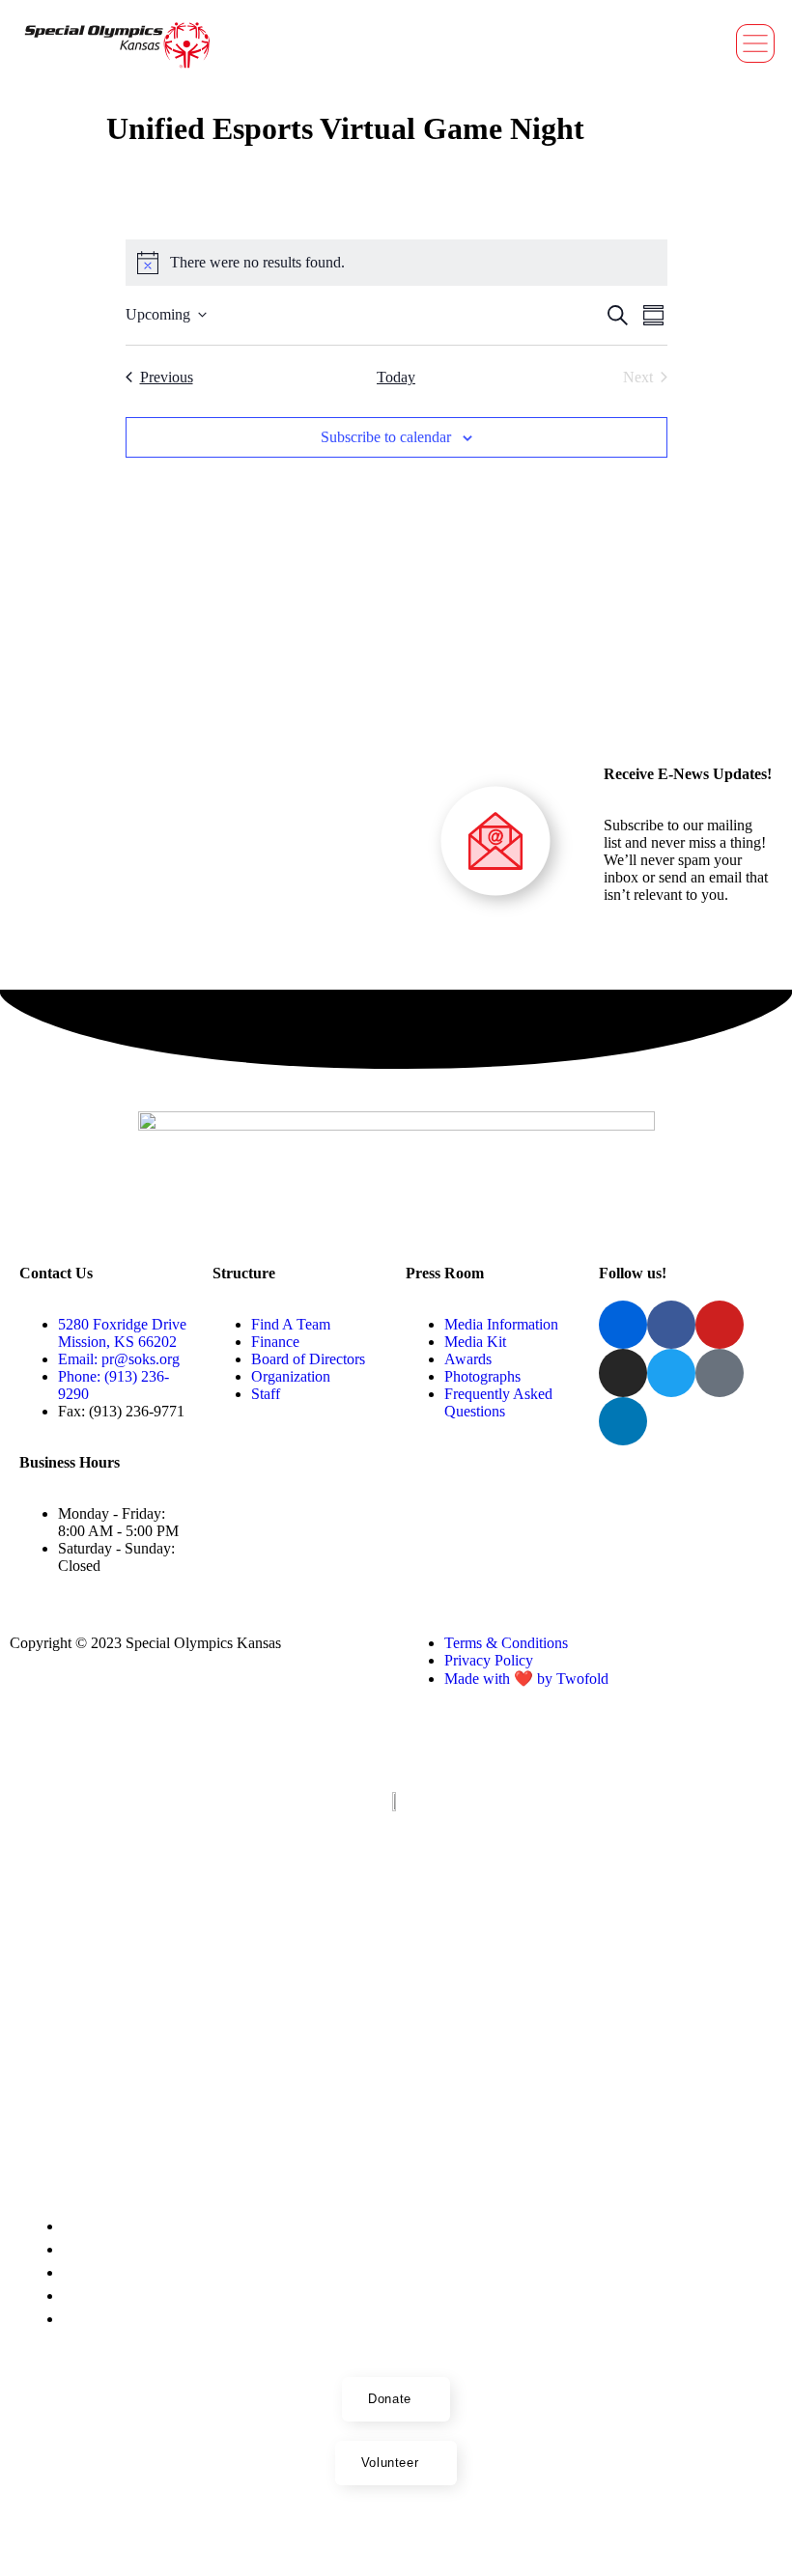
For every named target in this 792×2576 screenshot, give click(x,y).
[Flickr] (317, 2535)
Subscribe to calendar (386, 437)
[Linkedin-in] (623, 1421)
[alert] (396, 263)
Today (396, 377)
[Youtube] (381, 2535)
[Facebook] (349, 2535)
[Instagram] (623, 1373)
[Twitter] (671, 1373)
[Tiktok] (720, 1373)
